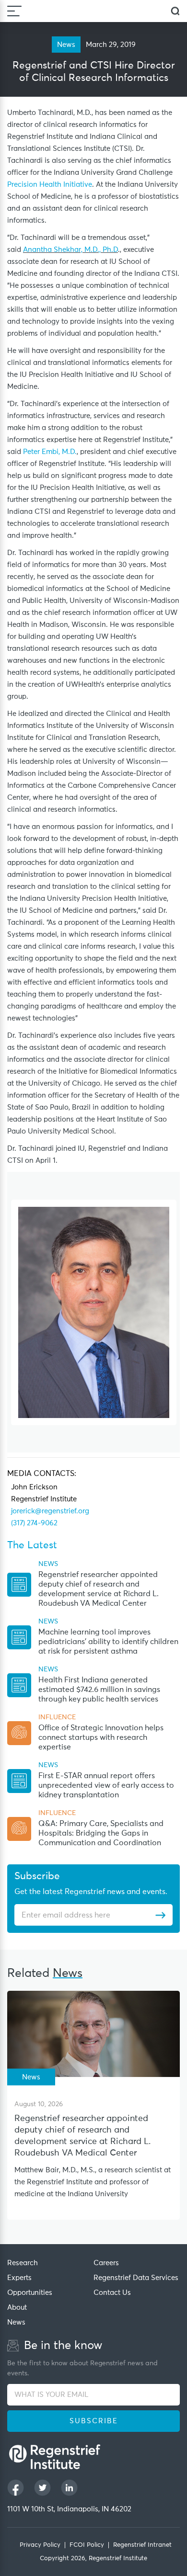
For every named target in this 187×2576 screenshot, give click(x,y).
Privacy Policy (40, 2545)
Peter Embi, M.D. (50, 452)
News (16, 2322)
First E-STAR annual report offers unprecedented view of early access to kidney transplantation (106, 1785)
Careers (106, 2263)
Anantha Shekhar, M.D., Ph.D (70, 250)
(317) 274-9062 (34, 1523)
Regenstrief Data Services (136, 2278)
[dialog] (175, 11)
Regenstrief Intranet (142, 2545)
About (17, 2308)
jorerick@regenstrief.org (50, 1511)
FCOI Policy (87, 2545)
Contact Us (112, 2293)
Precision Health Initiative (50, 185)
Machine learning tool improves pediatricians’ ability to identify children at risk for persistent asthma (108, 1642)
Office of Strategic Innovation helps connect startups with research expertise (101, 1737)
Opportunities (30, 2293)
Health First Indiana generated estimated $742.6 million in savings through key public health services (99, 1690)
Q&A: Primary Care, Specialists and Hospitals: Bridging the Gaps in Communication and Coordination (101, 1833)
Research (23, 2263)
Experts (19, 2278)
